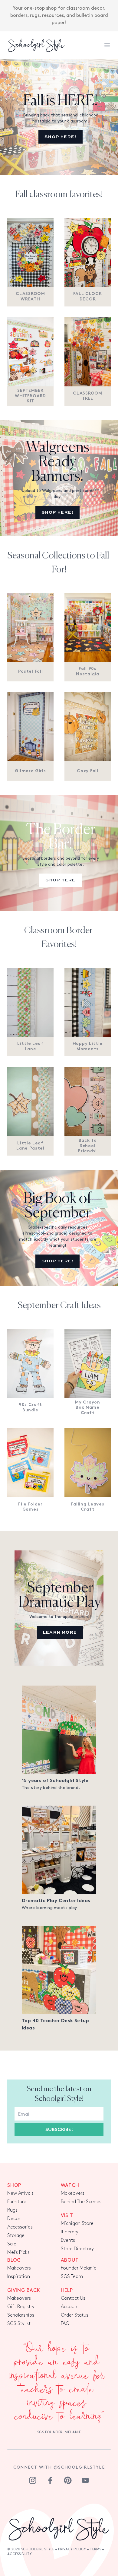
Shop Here (61, 880)
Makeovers (73, 2193)
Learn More (60, 1632)
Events (68, 2240)
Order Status (75, 2315)
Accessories (20, 2227)
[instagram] (33, 2480)
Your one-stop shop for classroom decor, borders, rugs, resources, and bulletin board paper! (59, 16)
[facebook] (50, 2480)
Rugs (12, 2210)
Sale (12, 2244)
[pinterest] (68, 2480)
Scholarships (21, 2315)
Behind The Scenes (81, 2202)
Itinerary (70, 2232)
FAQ (65, 2324)
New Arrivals (20, 2193)
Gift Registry (21, 2307)
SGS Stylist (19, 2324)
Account (70, 2307)
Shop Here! (61, 137)
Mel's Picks (18, 2252)
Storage (16, 2236)
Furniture (17, 2202)
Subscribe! (59, 2130)
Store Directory (77, 2249)
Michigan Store (77, 2224)
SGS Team (72, 2277)
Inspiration (19, 2277)
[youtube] (85, 2480)
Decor (14, 2219)
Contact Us (73, 2298)
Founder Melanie (79, 2268)
